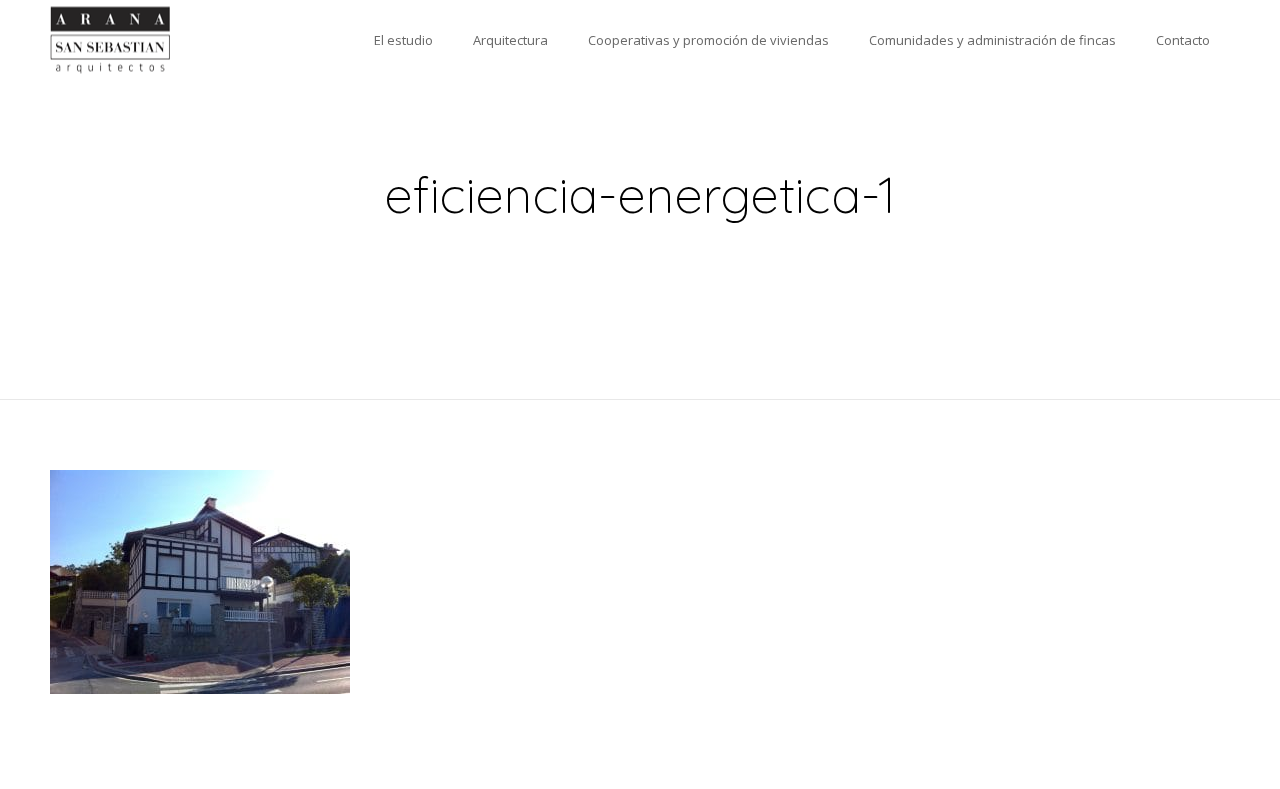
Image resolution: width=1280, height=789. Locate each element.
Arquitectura (510, 40)
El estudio (403, 40)
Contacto (1183, 40)
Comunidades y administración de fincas (992, 40)
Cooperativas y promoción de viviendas (708, 40)
